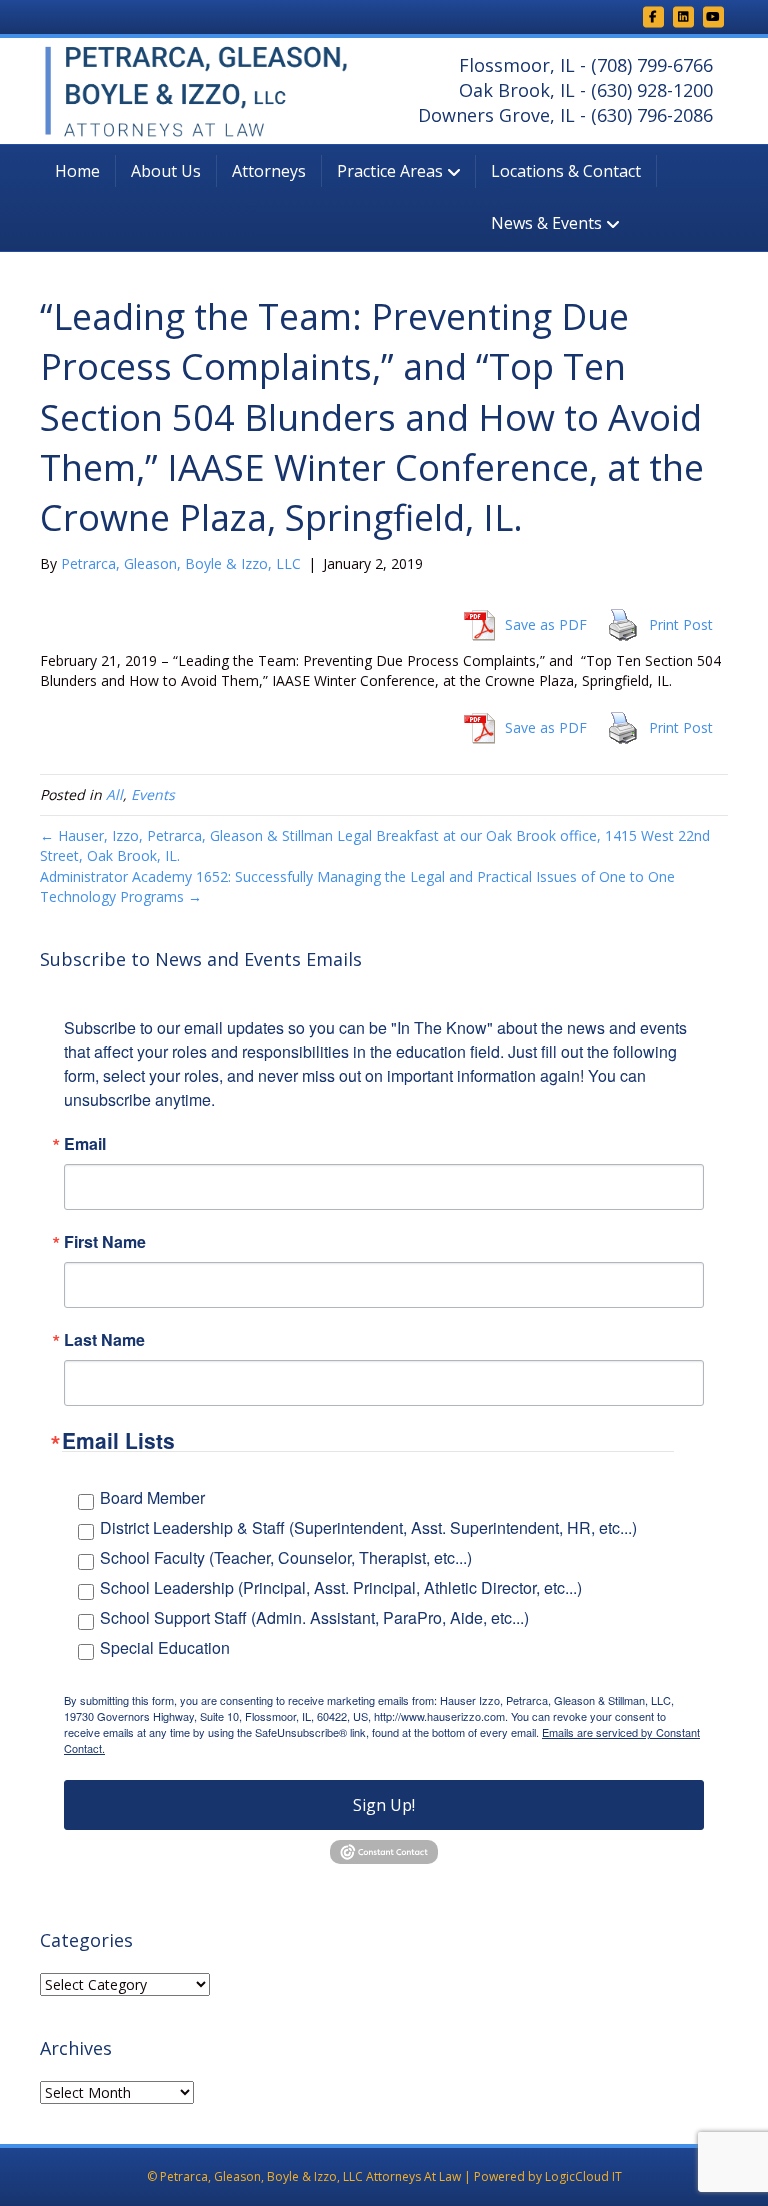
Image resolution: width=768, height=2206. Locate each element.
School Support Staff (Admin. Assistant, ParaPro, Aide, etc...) (314, 1617)
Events (153, 794)
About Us (166, 171)
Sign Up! (384, 1805)
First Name (105, 1242)
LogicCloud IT (583, 2176)
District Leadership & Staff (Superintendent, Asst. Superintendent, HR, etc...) (368, 1527)
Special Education (165, 1647)
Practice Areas (390, 171)
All (114, 794)
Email (85, 1144)
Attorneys (269, 171)
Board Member (152, 1497)
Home (77, 171)
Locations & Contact (566, 171)
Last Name (104, 1340)
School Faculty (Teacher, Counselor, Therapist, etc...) (286, 1557)
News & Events (546, 223)
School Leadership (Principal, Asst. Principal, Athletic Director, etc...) (341, 1587)
